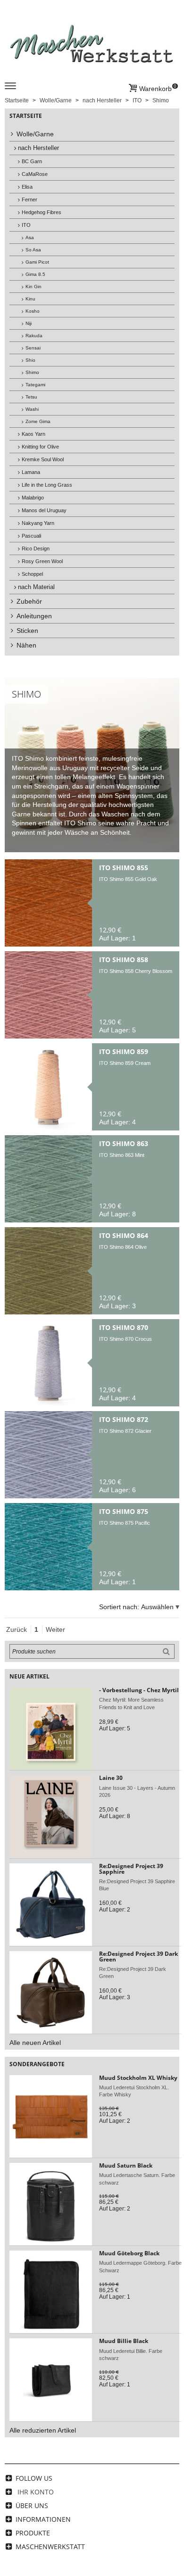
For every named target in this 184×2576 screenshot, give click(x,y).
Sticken (27, 631)
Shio (30, 360)
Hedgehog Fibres (42, 212)
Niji (29, 323)
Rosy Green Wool (42, 561)
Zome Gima (38, 421)
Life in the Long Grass (47, 485)
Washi (32, 409)
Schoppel (32, 574)
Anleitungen (34, 616)
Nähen (26, 645)
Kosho (33, 311)
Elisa (27, 187)
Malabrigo (33, 498)
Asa (30, 237)
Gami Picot (37, 262)
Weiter (55, 1629)
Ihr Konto (36, 2492)
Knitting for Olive (40, 447)
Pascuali (31, 536)
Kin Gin (33, 287)
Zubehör (29, 601)
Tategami (35, 385)
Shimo (32, 372)
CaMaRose (35, 174)
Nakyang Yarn (38, 523)
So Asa (33, 250)
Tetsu (31, 397)
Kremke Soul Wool (43, 459)
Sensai (33, 348)
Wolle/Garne (35, 134)
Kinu (30, 299)
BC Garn (32, 161)
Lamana (31, 472)
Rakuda (34, 336)
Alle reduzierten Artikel (43, 2430)
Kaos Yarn (33, 434)
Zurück (17, 1629)
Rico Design (36, 548)
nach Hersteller (38, 148)
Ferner (29, 199)
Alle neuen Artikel (35, 2043)
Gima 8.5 (35, 274)
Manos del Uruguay (44, 510)
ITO (26, 225)
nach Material (36, 587)
